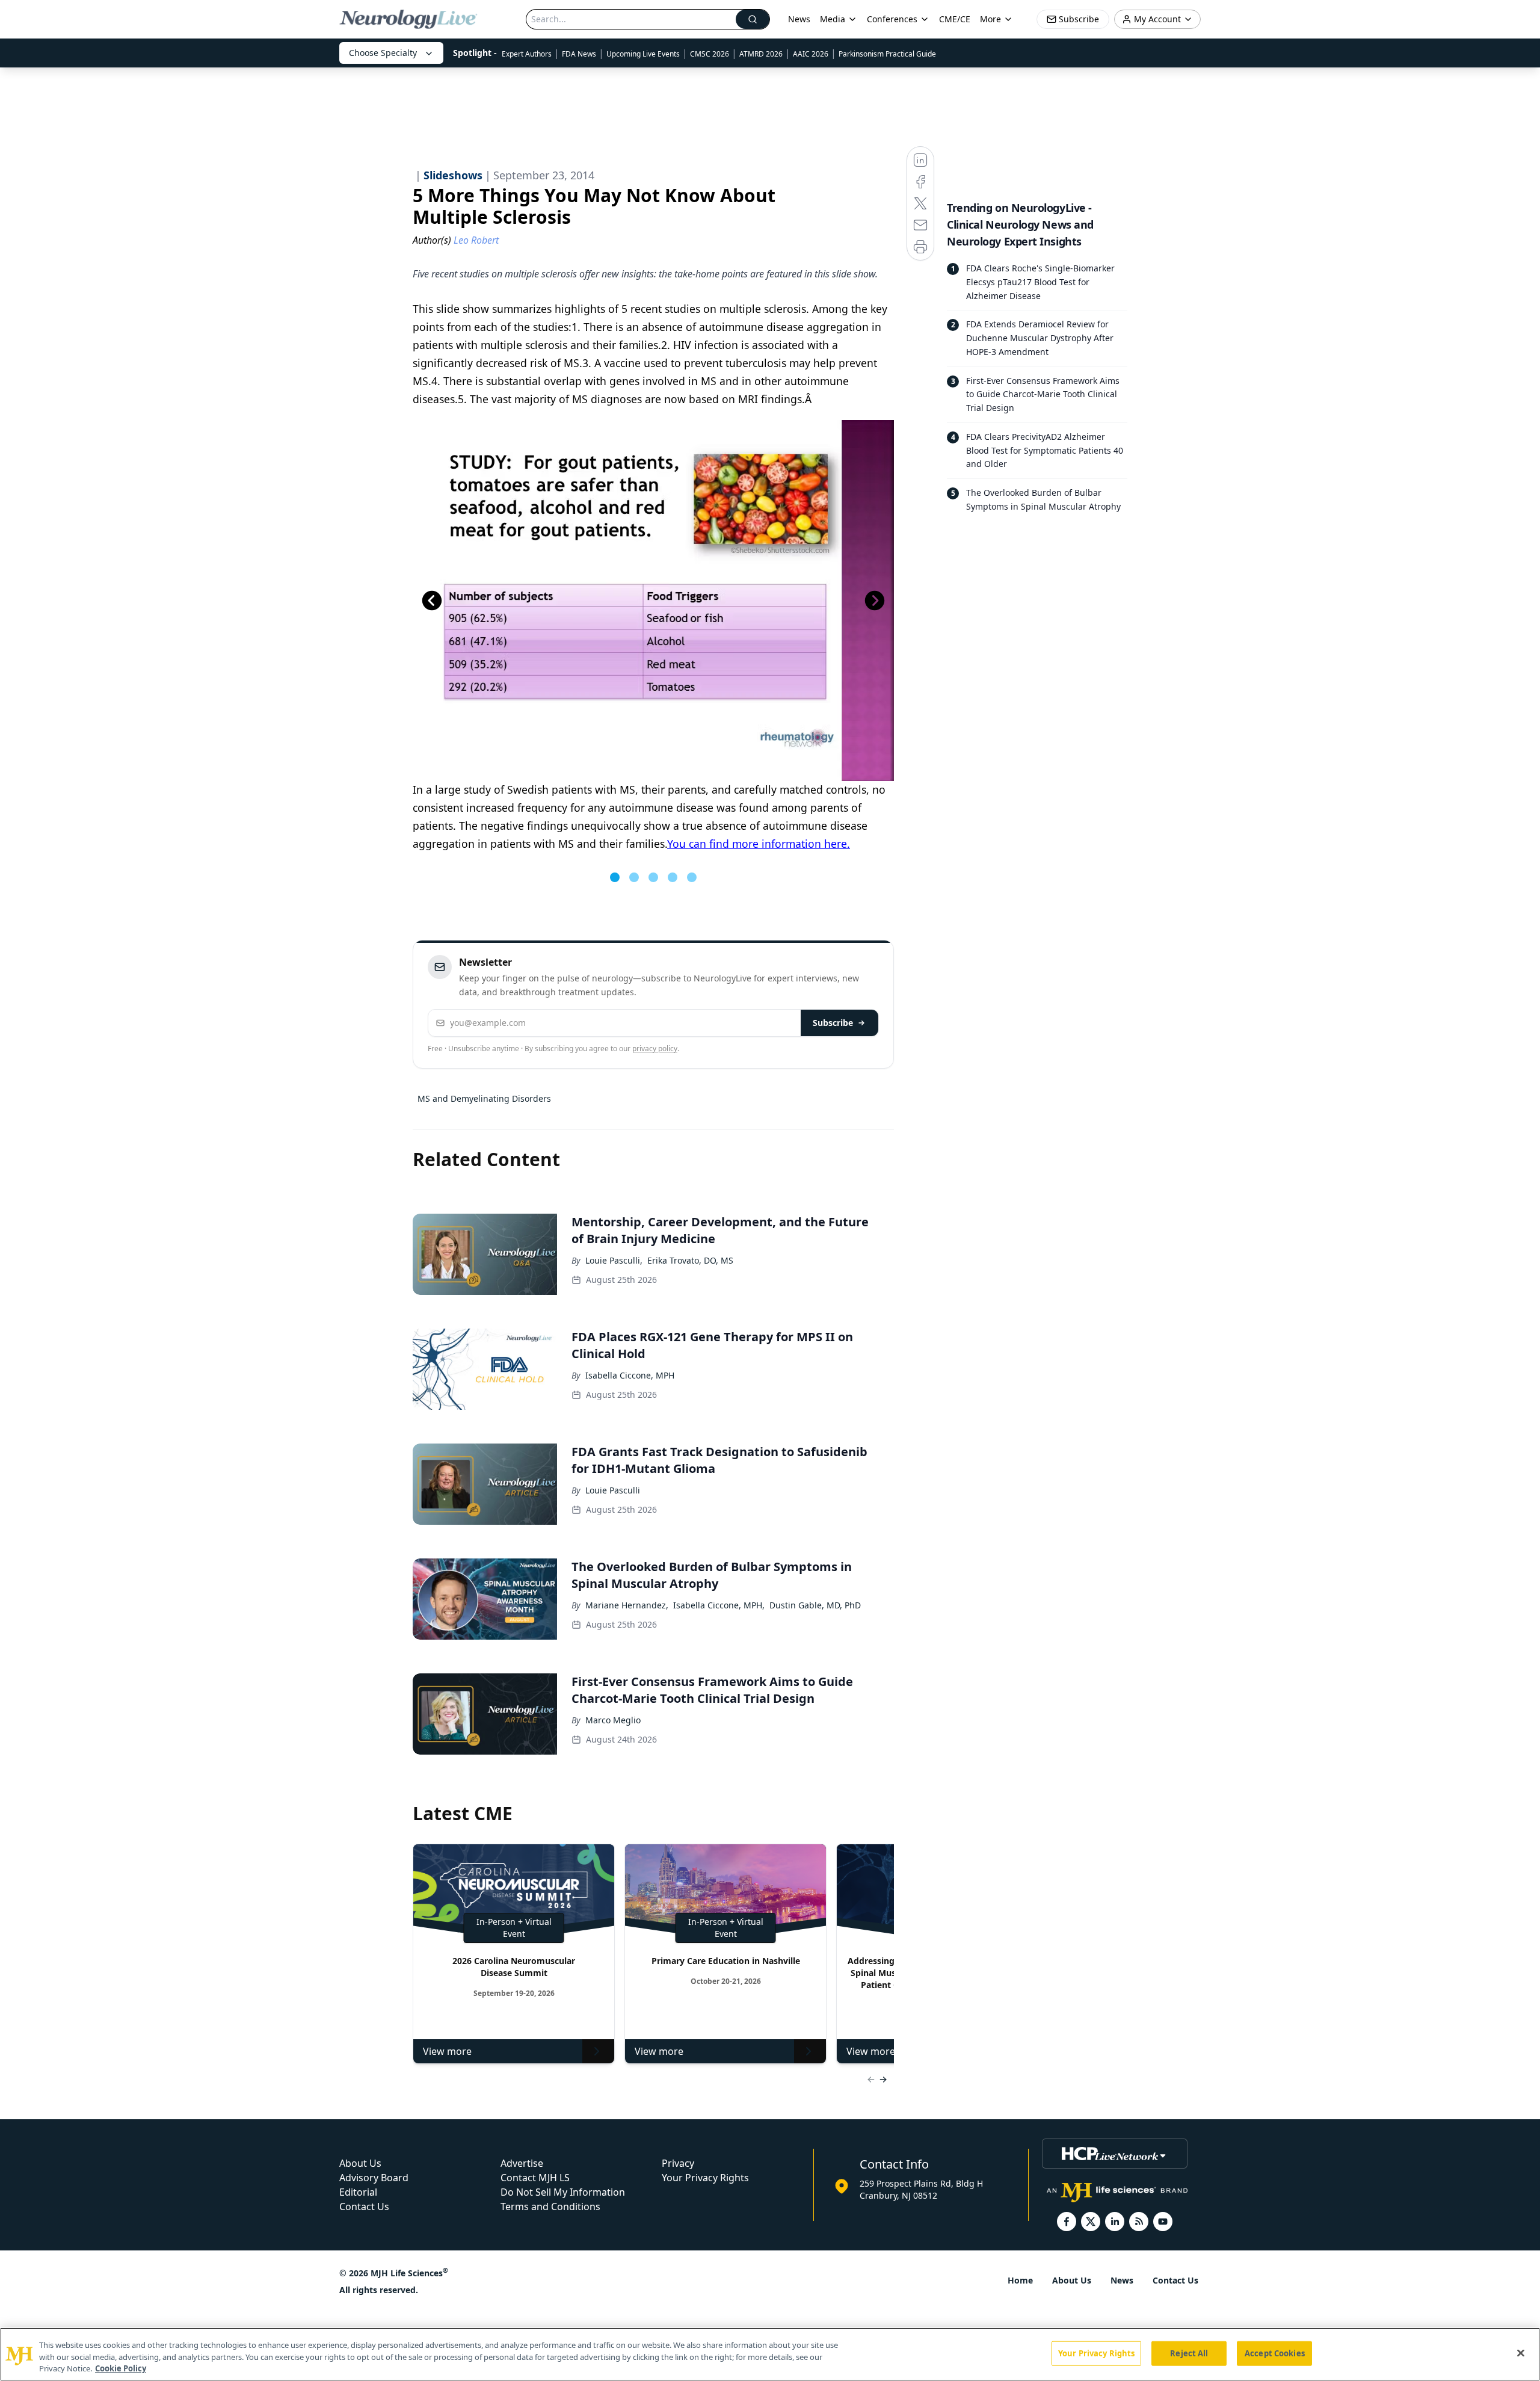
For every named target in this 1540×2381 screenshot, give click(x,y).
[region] (770, 2354)
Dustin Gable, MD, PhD (815, 1605)
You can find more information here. (759, 844)
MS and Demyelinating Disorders (484, 1098)
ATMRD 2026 (761, 54)
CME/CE (955, 19)
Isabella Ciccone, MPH (630, 1375)
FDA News (579, 54)
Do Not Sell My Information (563, 2192)
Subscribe (833, 1023)
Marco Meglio (613, 1720)
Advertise (522, 2163)
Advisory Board (374, 2178)
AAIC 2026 (811, 54)
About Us (360, 2163)
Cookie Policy (121, 2368)
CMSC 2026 (710, 54)
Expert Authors (527, 54)
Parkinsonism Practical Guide (887, 54)
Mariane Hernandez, (627, 1605)
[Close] (1521, 2353)
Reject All (1189, 2353)
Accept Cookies (1275, 2353)
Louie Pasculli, (614, 1260)
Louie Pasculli (613, 1490)
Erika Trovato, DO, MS (690, 1260)
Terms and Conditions (550, 2207)
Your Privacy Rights (705, 2178)
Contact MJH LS (535, 2178)
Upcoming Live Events (643, 54)
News (799, 19)
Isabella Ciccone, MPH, (719, 1605)
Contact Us (364, 2207)
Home (1020, 2280)
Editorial (358, 2192)
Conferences (892, 19)
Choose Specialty (383, 53)
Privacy (678, 2163)
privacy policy (655, 1048)
